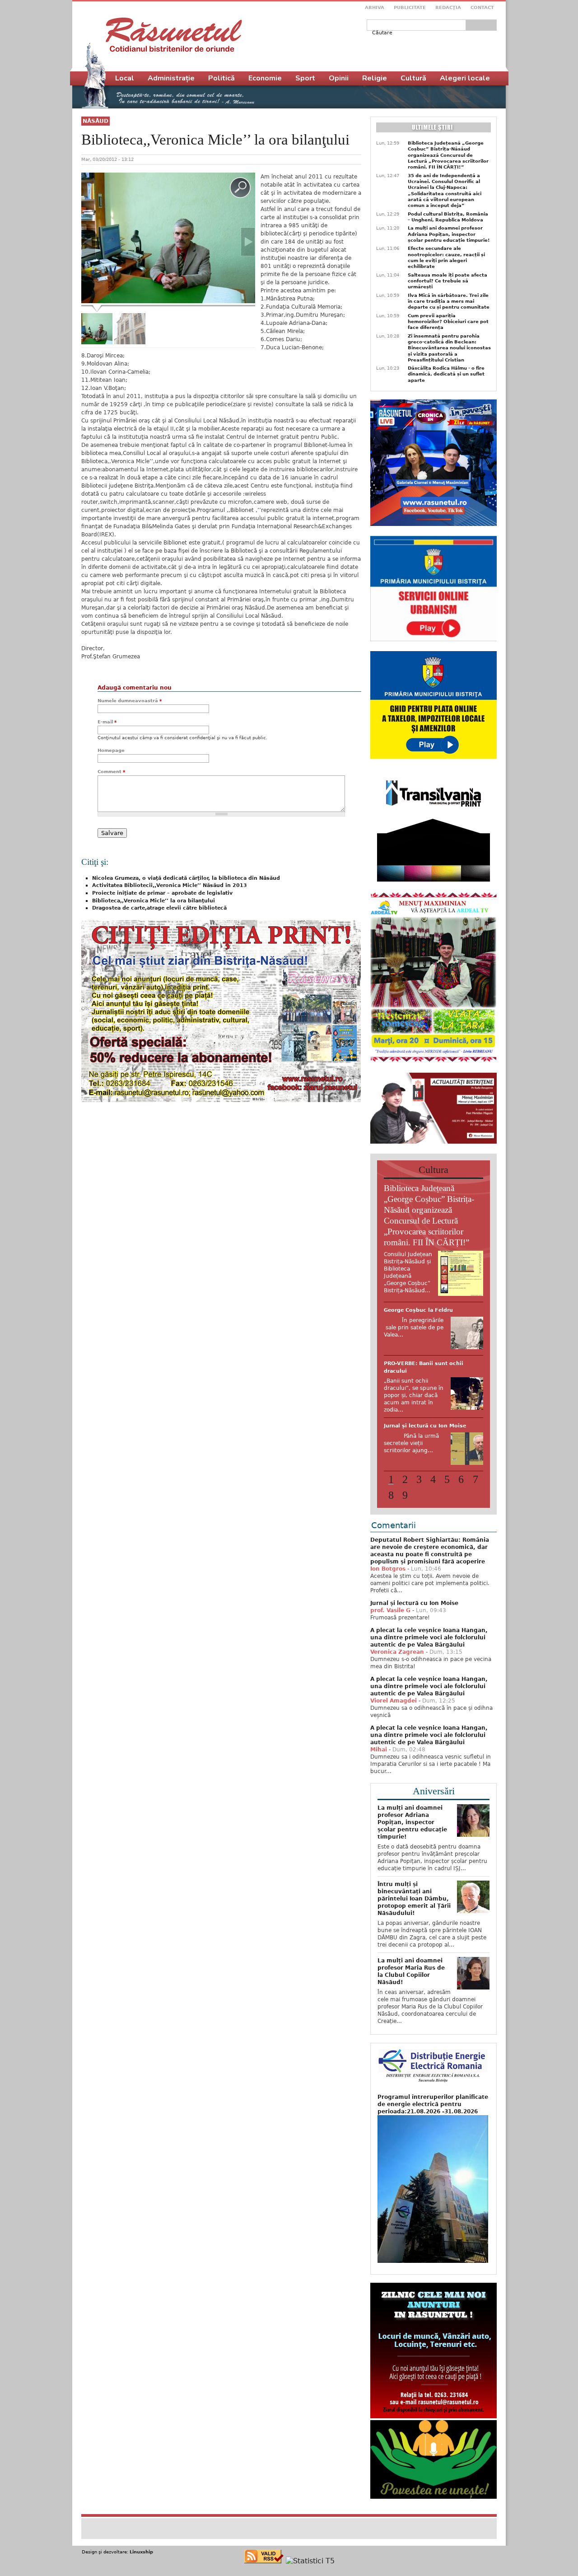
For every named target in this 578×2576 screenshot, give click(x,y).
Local (125, 78)
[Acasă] (174, 35)
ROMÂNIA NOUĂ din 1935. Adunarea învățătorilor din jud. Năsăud (427, 1458)
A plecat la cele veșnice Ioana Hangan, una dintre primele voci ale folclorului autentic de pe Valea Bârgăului (429, 1679)
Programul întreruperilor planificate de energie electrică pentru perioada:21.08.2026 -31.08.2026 (433, 2145)
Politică (221, 78)
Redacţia (448, 7)
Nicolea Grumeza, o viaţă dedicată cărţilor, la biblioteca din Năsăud (186, 878)
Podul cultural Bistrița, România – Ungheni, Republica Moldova (448, 217)
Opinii (339, 78)
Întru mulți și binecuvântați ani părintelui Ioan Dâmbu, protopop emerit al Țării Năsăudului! (414, 1940)
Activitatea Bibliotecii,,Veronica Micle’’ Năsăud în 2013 (170, 885)
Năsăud (96, 121)
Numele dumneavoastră (130, 701)
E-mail (107, 722)
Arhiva (375, 7)
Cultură (413, 78)
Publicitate (410, 7)
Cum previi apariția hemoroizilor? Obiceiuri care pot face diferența (448, 322)
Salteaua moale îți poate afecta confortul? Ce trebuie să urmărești (447, 281)
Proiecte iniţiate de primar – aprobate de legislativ (162, 893)
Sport (305, 78)
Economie (265, 78)
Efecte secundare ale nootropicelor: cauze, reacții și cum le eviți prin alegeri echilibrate (446, 257)
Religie (375, 78)
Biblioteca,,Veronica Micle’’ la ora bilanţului (154, 901)
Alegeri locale (465, 78)
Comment (111, 772)
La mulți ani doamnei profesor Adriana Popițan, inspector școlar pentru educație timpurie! (449, 234)
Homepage (111, 750)
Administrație (171, 78)
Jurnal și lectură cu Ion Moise (414, 1644)
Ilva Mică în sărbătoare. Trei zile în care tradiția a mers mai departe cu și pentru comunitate (449, 301)
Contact (482, 7)
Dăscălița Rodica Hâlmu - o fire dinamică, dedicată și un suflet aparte (446, 374)
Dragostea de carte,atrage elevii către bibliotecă (159, 908)
